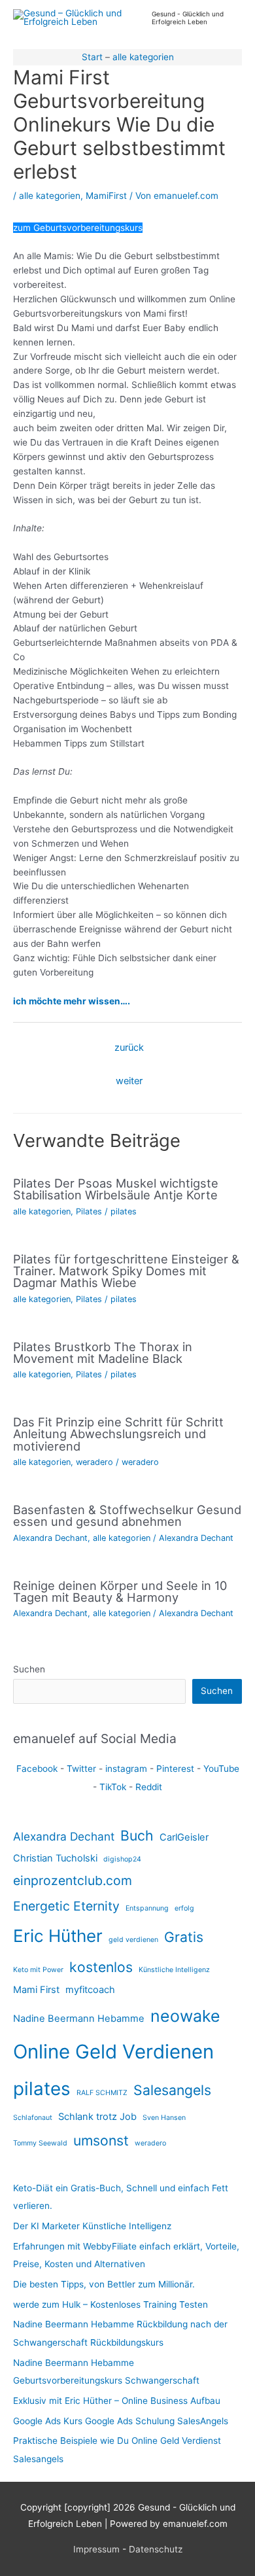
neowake (185, 2016)
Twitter (81, 1769)
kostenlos (101, 1967)
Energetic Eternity (66, 1906)
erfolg (184, 1908)
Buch (137, 1835)
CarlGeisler (184, 1837)
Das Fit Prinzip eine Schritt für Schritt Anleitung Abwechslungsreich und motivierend (118, 1434)
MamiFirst (106, 196)
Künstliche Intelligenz (174, 1970)
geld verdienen (133, 1940)
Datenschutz (156, 2549)
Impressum (96, 2549)
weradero (94, 1462)
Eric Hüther (58, 1936)
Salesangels (172, 2090)
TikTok (113, 1787)
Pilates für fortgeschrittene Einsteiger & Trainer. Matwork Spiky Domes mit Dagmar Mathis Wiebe (126, 1271)
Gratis (184, 1937)
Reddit (149, 1787)
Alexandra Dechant (50, 1538)
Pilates (89, 1211)
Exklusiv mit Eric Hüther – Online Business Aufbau (117, 2401)
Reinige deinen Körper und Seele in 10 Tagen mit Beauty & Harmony (120, 1591)
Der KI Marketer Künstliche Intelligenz (92, 2226)
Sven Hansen (164, 2118)
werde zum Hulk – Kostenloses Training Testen (110, 2304)
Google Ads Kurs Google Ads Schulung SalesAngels (121, 2421)
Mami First (36, 1990)
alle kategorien (143, 57)
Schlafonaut (33, 2118)
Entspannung (147, 1908)
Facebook (37, 1769)
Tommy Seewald (40, 2143)
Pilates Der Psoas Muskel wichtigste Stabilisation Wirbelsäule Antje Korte (116, 1189)
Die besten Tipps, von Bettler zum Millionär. (104, 2284)
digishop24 (122, 1859)
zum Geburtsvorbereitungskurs (78, 228)
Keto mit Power (38, 1970)
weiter (129, 1081)
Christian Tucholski (55, 1858)
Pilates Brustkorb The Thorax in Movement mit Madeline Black (103, 1352)
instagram (126, 1769)
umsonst (101, 2140)
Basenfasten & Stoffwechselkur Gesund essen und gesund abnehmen (127, 1515)
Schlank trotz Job (97, 2117)
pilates (124, 1211)
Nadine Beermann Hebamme (79, 2019)
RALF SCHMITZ (102, 2093)
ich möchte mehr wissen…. (72, 1001)
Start (92, 57)
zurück (129, 1048)
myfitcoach (90, 1990)
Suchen (29, 1669)
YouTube (221, 1769)
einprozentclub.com (73, 1880)
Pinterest (175, 1769)
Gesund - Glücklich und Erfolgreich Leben (188, 18)
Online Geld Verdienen (113, 2052)
